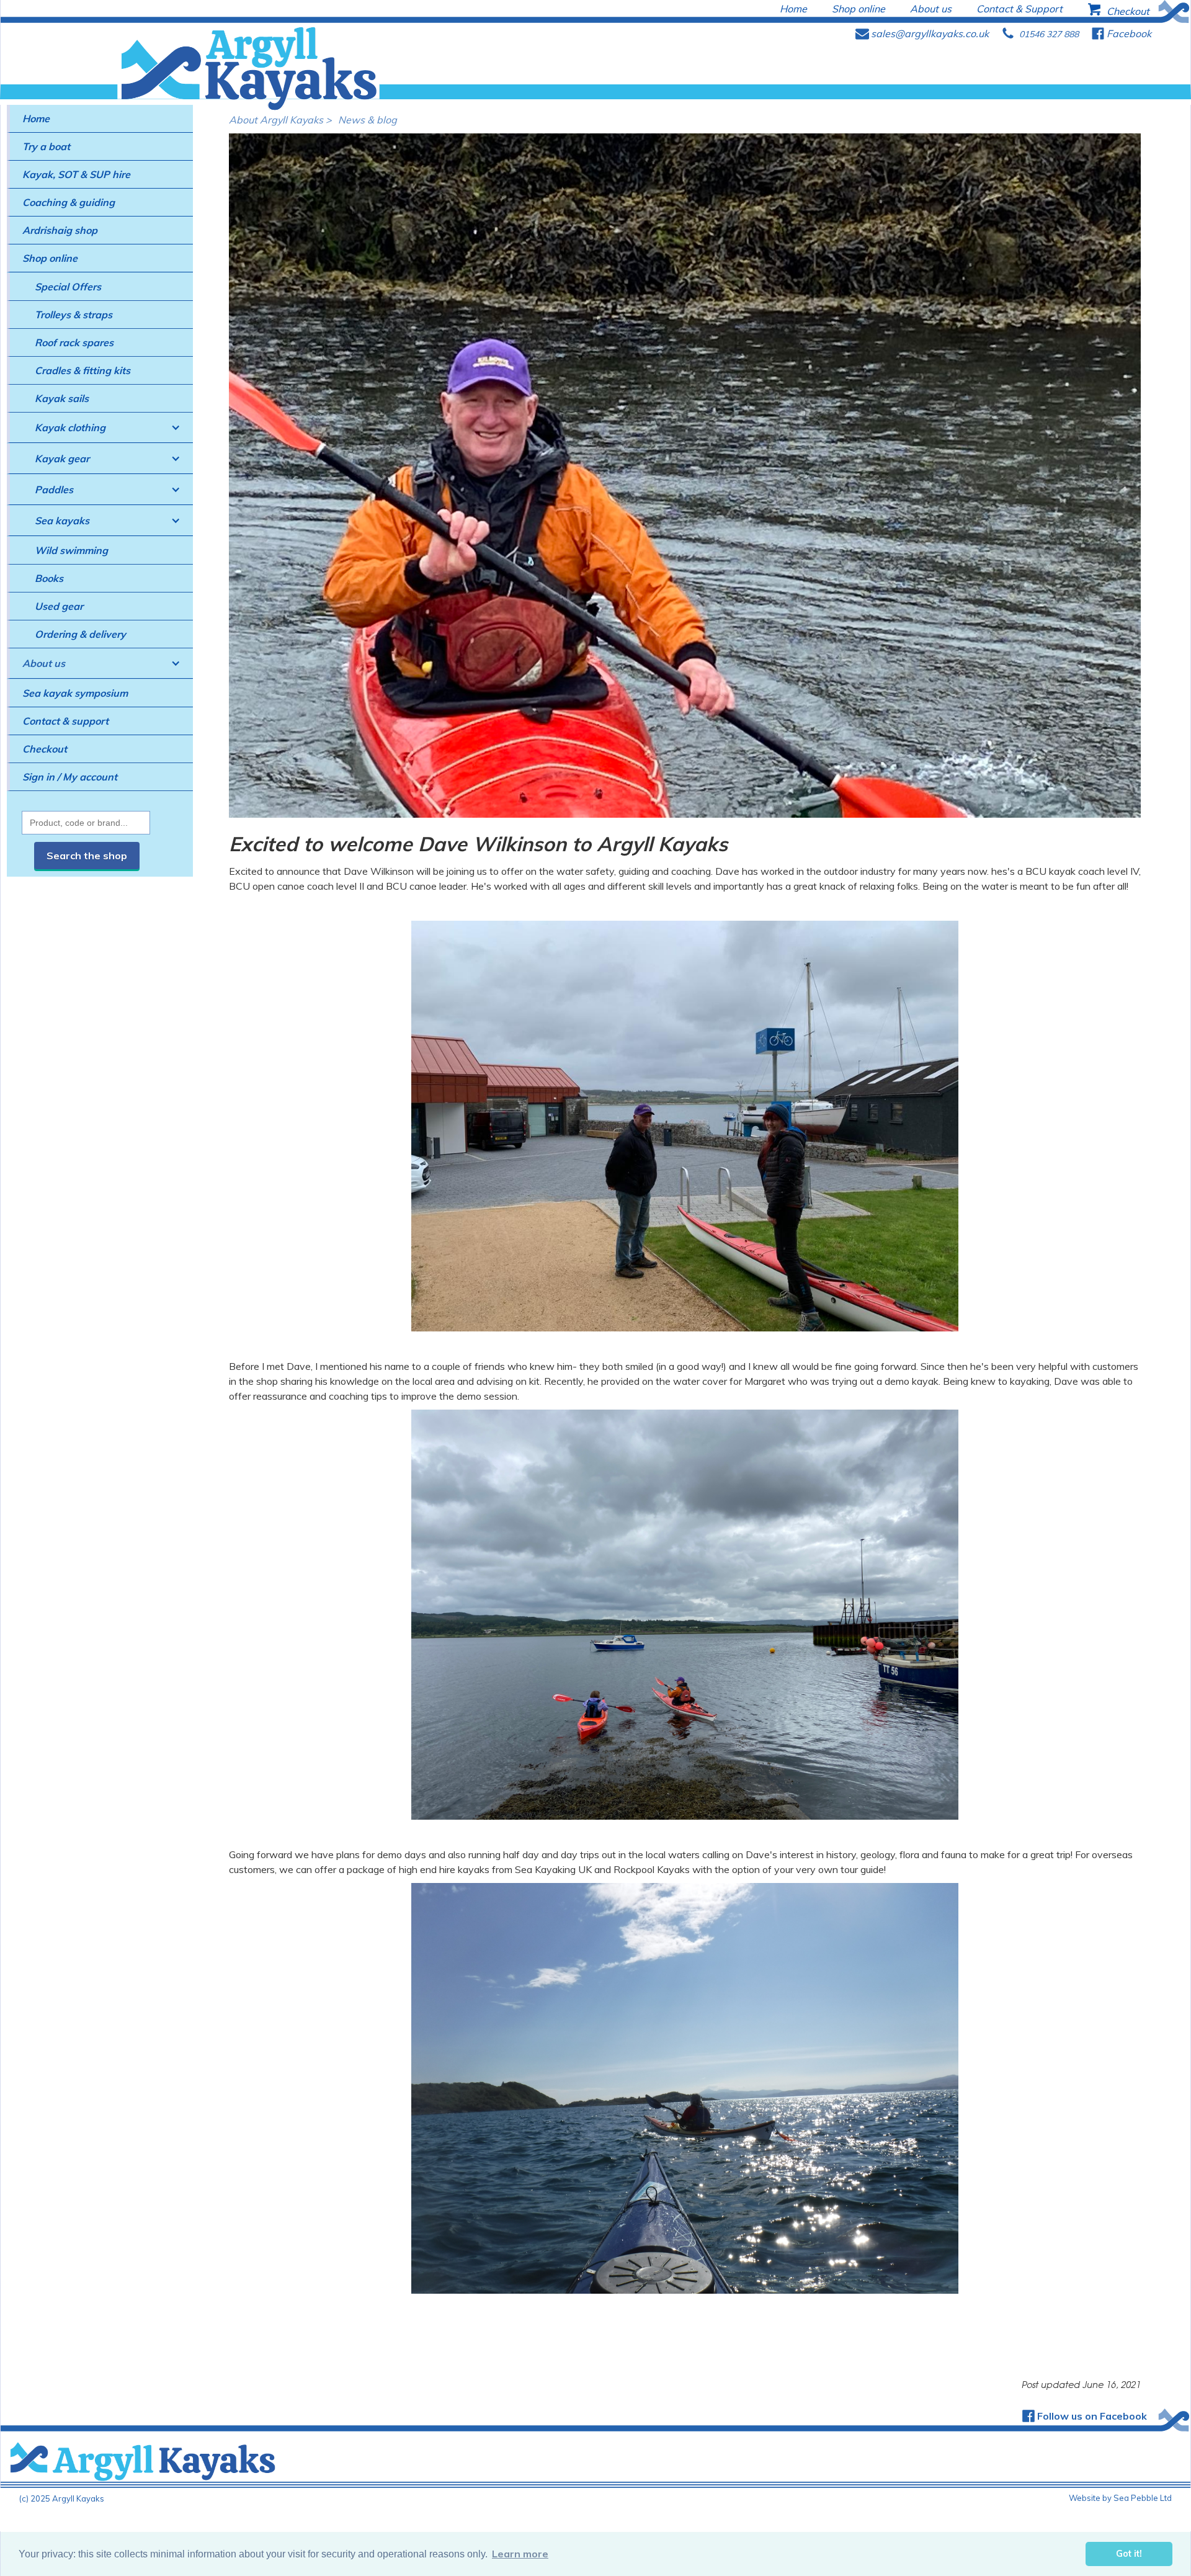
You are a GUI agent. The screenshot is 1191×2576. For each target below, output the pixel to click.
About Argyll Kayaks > (280, 120)
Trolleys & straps (74, 315)
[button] (100, 428)
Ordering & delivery (80, 634)
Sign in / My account (70, 777)
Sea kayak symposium (75, 693)
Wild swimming (71, 550)
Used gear (59, 606)
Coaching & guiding (69, 202)
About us (44, 663)
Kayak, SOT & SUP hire (76, 174)
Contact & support (65, 721)
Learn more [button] (520, 2554)
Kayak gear (62, 458)
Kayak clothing (70, 427)
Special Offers (68, 287)
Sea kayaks (62, 521)
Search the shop (87, 856)
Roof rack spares (74, 342)
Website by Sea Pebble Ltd (1120, 2498)
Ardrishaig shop (60, 230)
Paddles (54, 490)
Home (36, 119)
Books (49, 578)
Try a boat (46, 146)
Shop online (50, 258)
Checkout (45, 749)
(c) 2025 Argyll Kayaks (62, 2498)
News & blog (368, 120)
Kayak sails (62, 398)
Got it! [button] (1129, 2554)
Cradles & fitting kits (83, 370)
